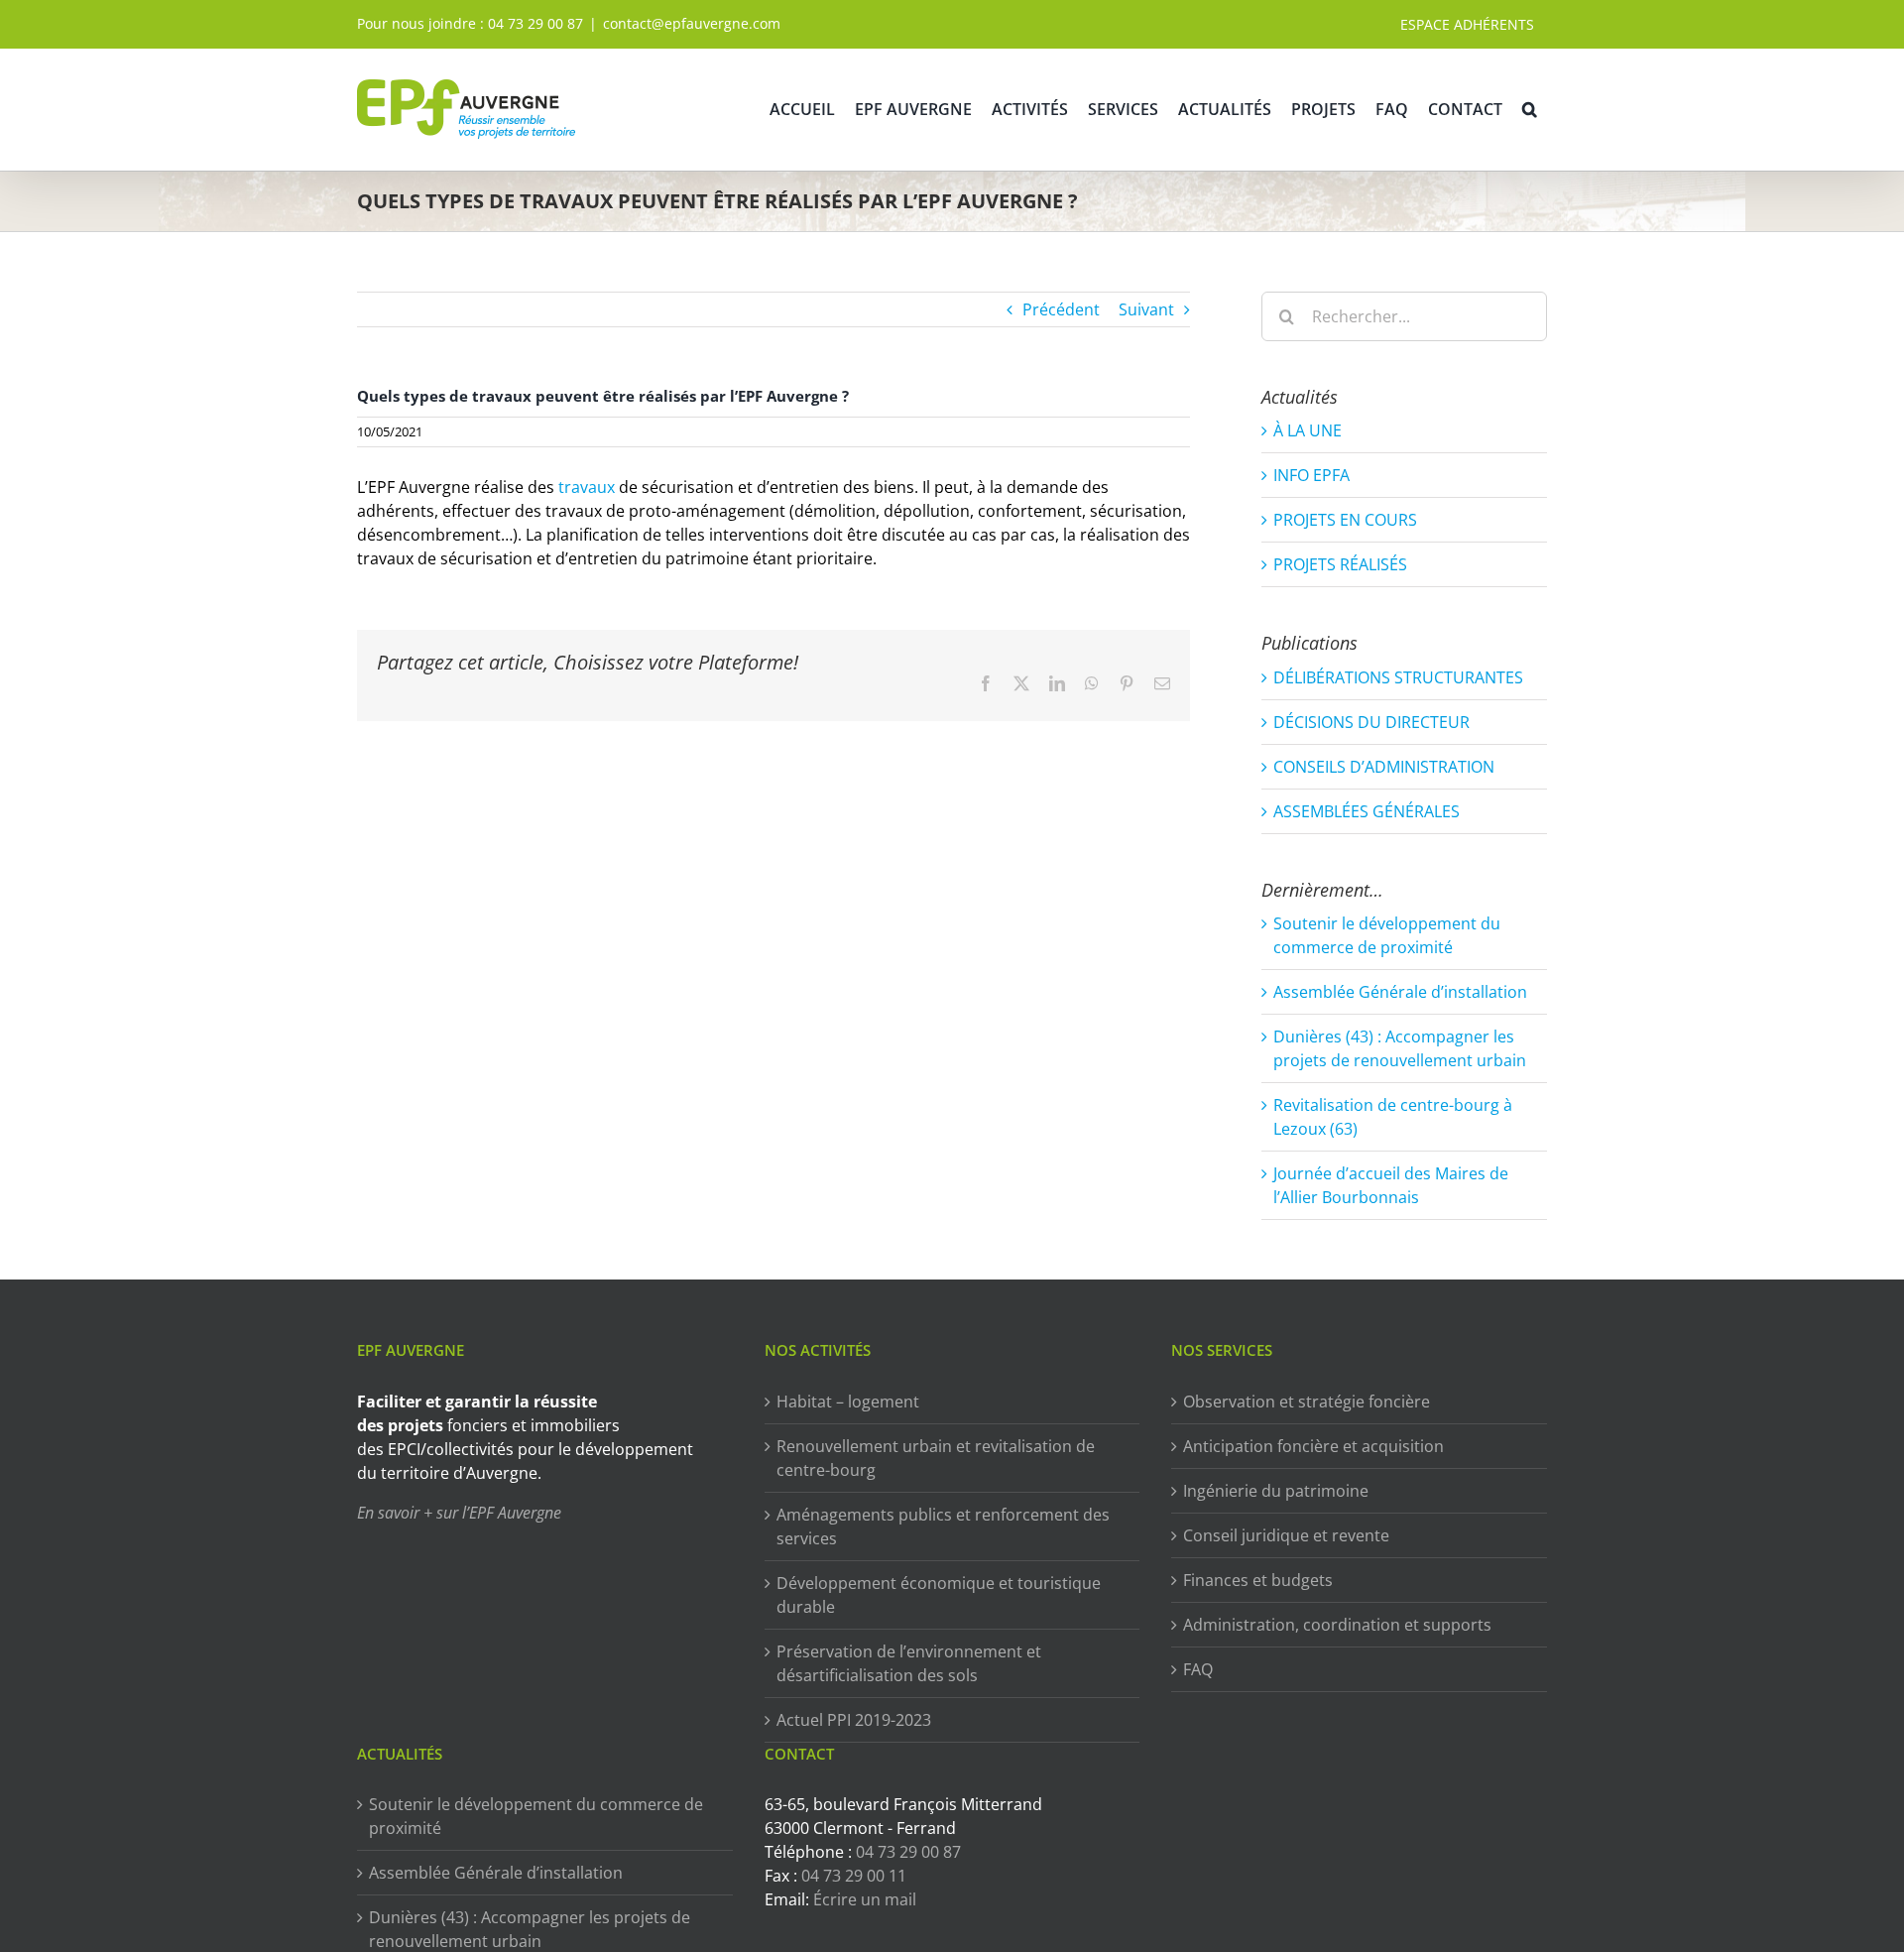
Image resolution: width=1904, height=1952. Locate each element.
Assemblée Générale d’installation (1400, 992)
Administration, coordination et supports (1337, 1625)
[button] (1530, 109)
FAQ (1198, 1669)
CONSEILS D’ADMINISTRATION (1384, 767)
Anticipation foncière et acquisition (1313, 1446)
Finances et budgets (1258, 1580)
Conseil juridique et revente (1286, 1535)
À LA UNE (1308, 430)
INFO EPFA (1311, 475)
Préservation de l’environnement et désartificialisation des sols (909, 1663)
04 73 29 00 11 (854, 1876)
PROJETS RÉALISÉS (1340, 564)
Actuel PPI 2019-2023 (854, 1720)
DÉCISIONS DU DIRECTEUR (1371, 722)
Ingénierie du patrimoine (1276, 1491)
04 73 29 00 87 (535, 23)
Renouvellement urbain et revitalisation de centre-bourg (936, 1458)
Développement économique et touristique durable (939, 1595)
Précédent (1061, 309)
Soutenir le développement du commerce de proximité (536, 1816)
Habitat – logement (848, 1402)
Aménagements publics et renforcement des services (943, 1526)
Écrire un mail (865, 1899)
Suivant (1146, 309)
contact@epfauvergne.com (692, 23)
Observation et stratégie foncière (1307, 1402)
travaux (587, 487)
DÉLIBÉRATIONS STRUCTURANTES (1398, 677)
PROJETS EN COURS (1345, 520)
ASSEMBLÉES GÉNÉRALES (1367, 811)
